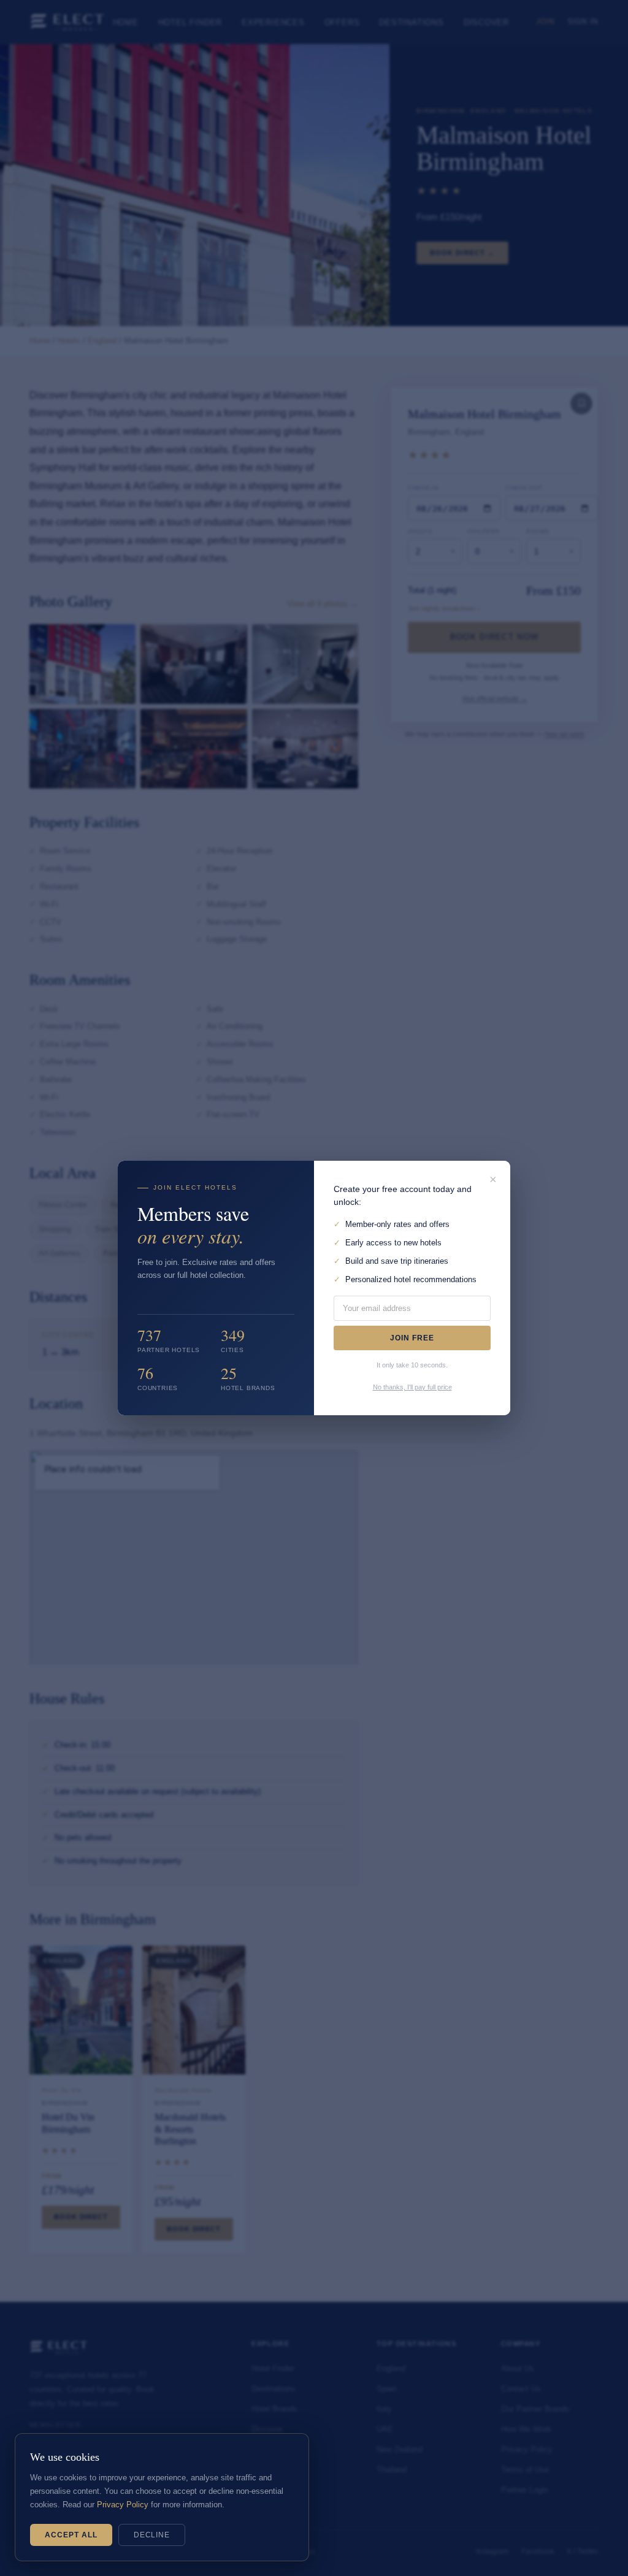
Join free (412, 1338)
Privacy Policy (123, 2505)
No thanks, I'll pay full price (412, 1387)
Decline (152, 2535)
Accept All (71, 2535)
